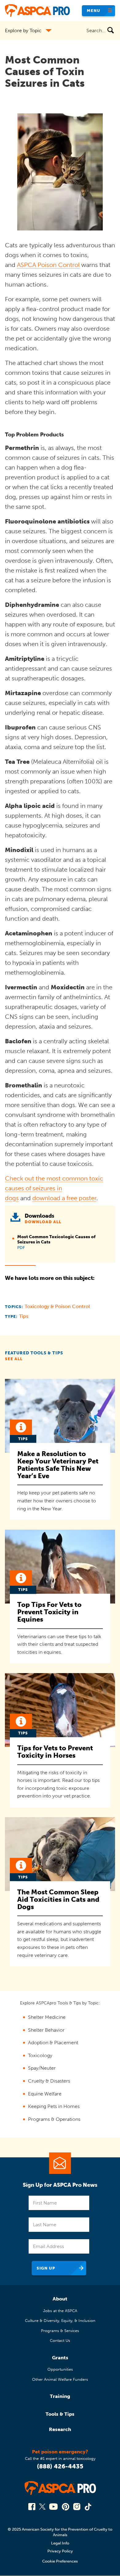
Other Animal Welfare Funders (60, 2379)
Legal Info (60, 2543)
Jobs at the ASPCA (60, 2311)
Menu (94, 11)
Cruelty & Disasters (49, 2081)
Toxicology (40, 2055)
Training (60, 2396)
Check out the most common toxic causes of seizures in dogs (54, 1188)
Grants (60, 2358)
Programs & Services (60, 2331)
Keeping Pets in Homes (54, 2106)
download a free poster (64, 1198)
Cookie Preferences (60, 2561)
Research (60, 2429)
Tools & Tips (60, 2414)
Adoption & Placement (53, 2043)
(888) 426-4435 (60, 2466)
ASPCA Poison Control (48, 265)
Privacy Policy (60, 2551)
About (60, 2299)
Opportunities (60, 2369)
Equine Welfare (45, 2094)
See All (14, 1359)
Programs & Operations (54, 2119)
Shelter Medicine (47, 2017)
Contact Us (60, 2340)
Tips (24, 1316)
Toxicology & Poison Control (57, 1306)
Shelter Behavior (46, 2030)
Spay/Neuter (42, 2068)
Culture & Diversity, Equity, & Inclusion (60, 2321)
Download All (43, 1222)
